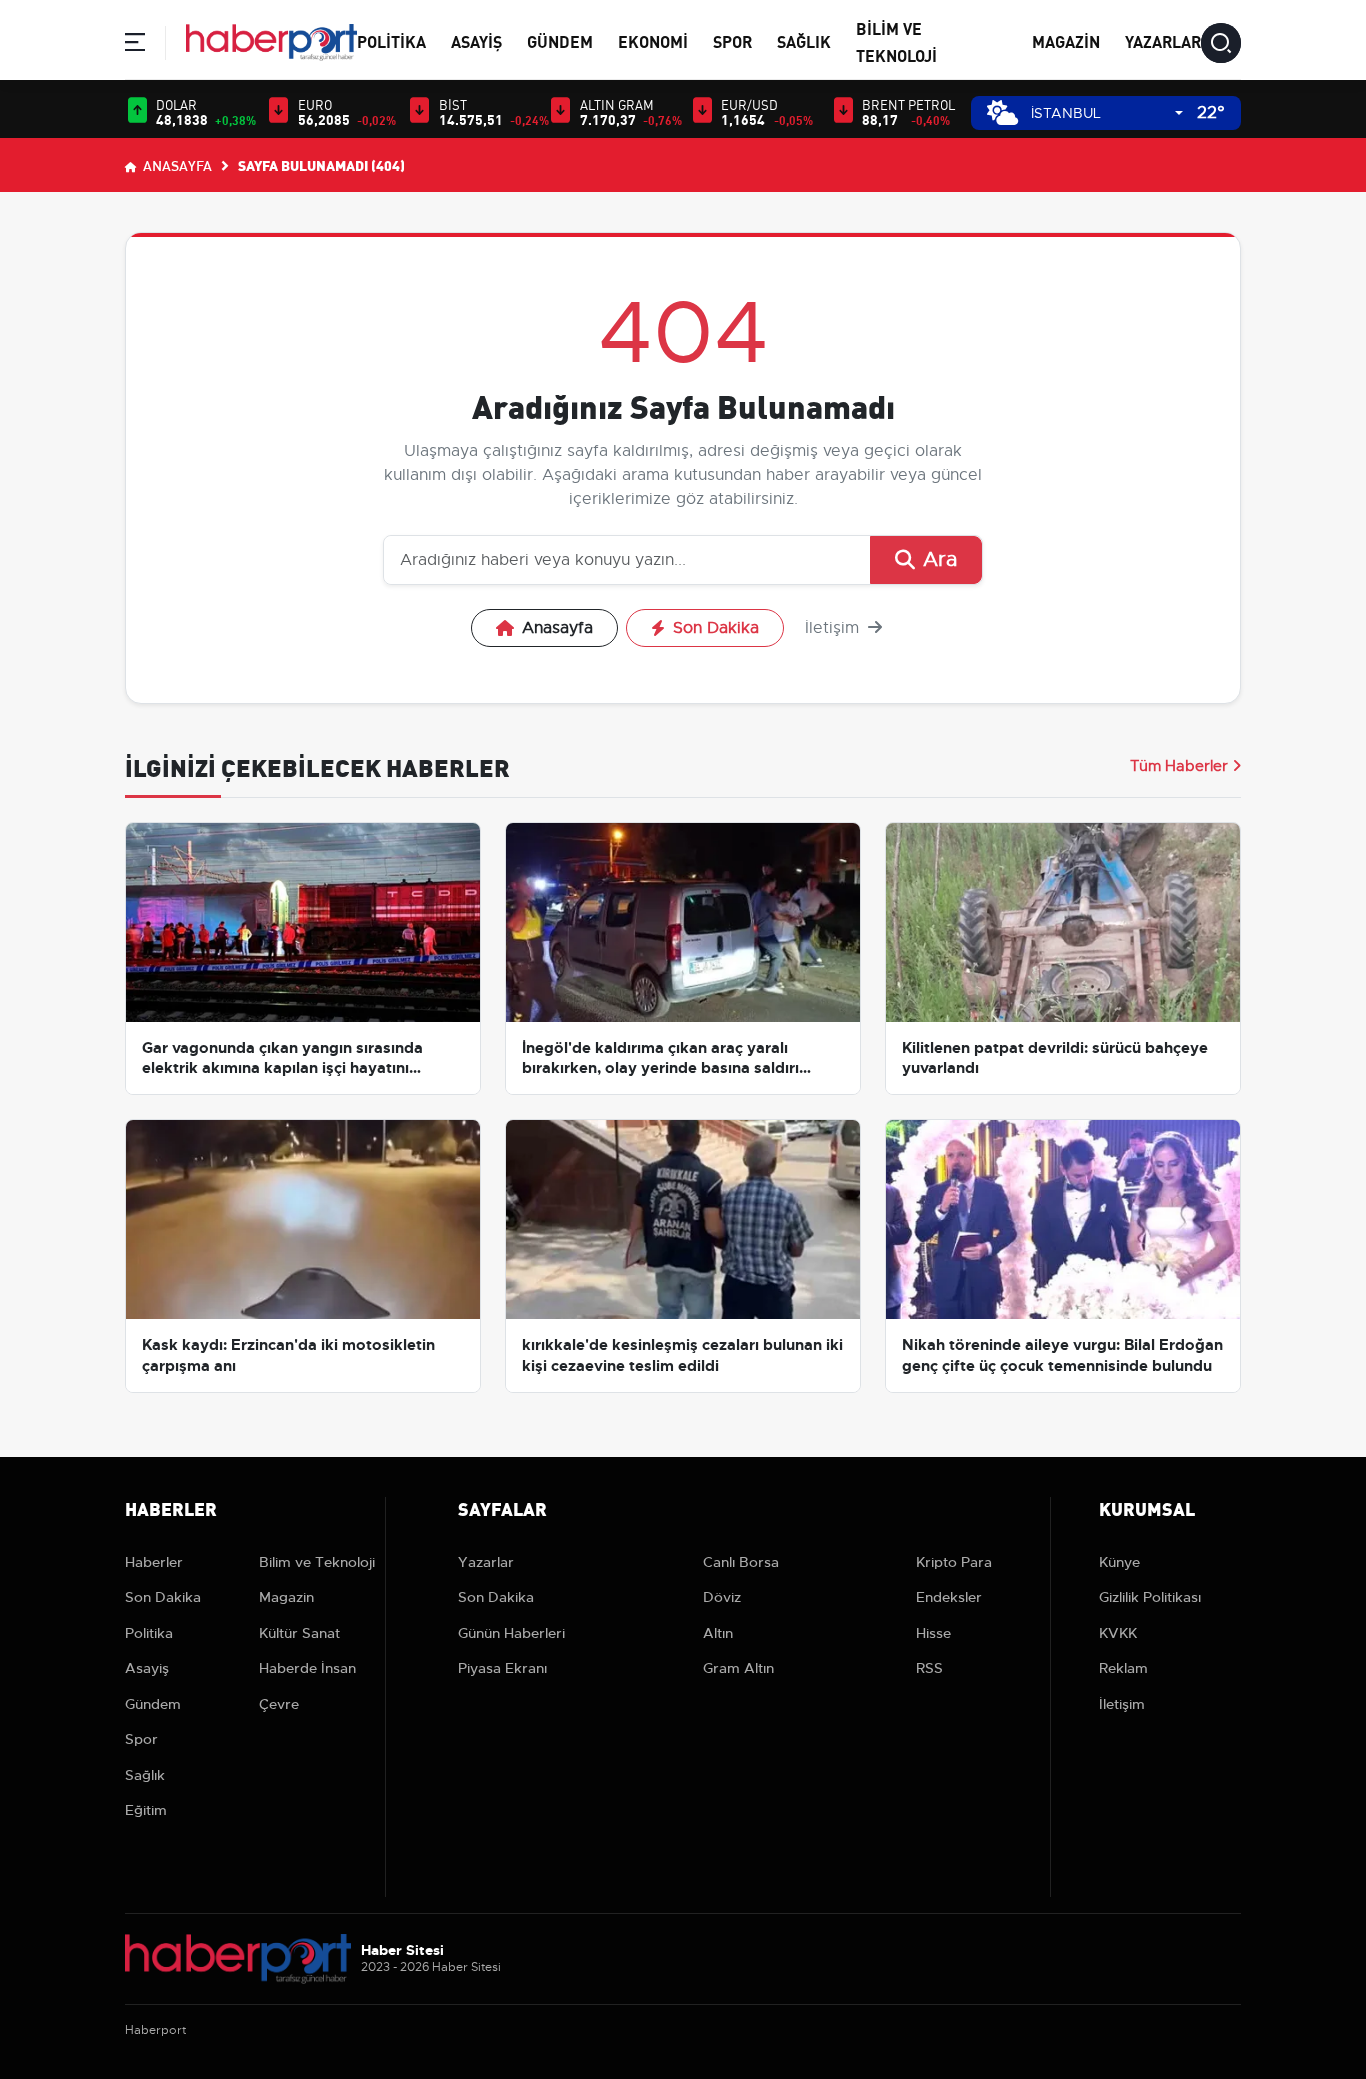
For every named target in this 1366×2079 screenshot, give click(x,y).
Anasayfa (176, 165)
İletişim (834, 628)
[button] (135, 45)
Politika (391, 40)
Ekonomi (653, 40)
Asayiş (476, 40)
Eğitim (146, 1810)
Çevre (279, 1704)
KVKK (1118, 1633)
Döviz (722, 1597)
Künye (1119, 1562)
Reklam (1123, 1668)
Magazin (1066, 40)
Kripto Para (954, 1562)
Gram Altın (738, 1668)
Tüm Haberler (1179, 766)
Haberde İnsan (307, 1668)
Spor (732, 40)
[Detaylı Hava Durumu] (1002, 112)
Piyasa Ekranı (502, 1668)
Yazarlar (1163, 40)
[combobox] (1107, 113)
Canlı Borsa (741, 1562)
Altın (718, 1633)
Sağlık (804, 40)
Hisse (933, 1633)
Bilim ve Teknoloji (317, 1562)
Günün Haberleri (511, 1633)
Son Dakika (716, 628)
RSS (929, 1668)
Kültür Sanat (299, 1633)
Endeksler (949, 1597)
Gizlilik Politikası (1150, 1597)
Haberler (154, 1562)
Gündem (560, 40)
